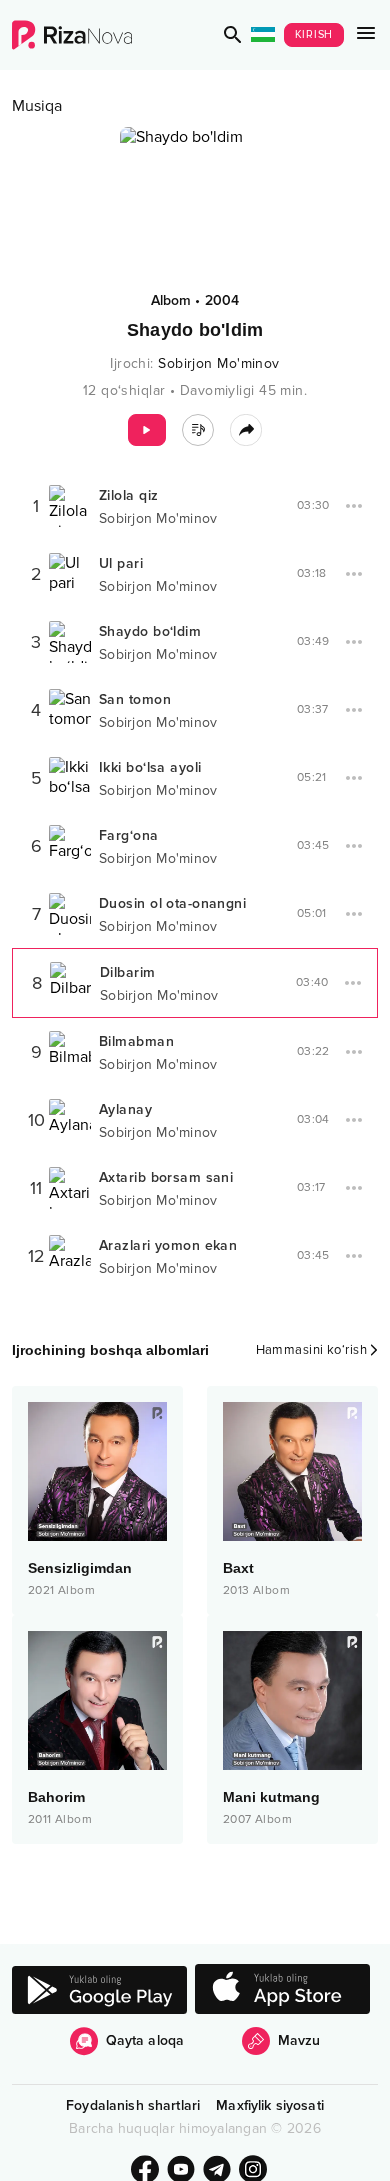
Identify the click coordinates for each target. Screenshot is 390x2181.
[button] (233, 35)
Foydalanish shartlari (133, 2105)
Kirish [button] (314, 34)
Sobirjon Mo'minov (218, 363)
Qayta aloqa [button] (145, 2040)
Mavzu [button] (299, 2040)
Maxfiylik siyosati (270, 2105)
